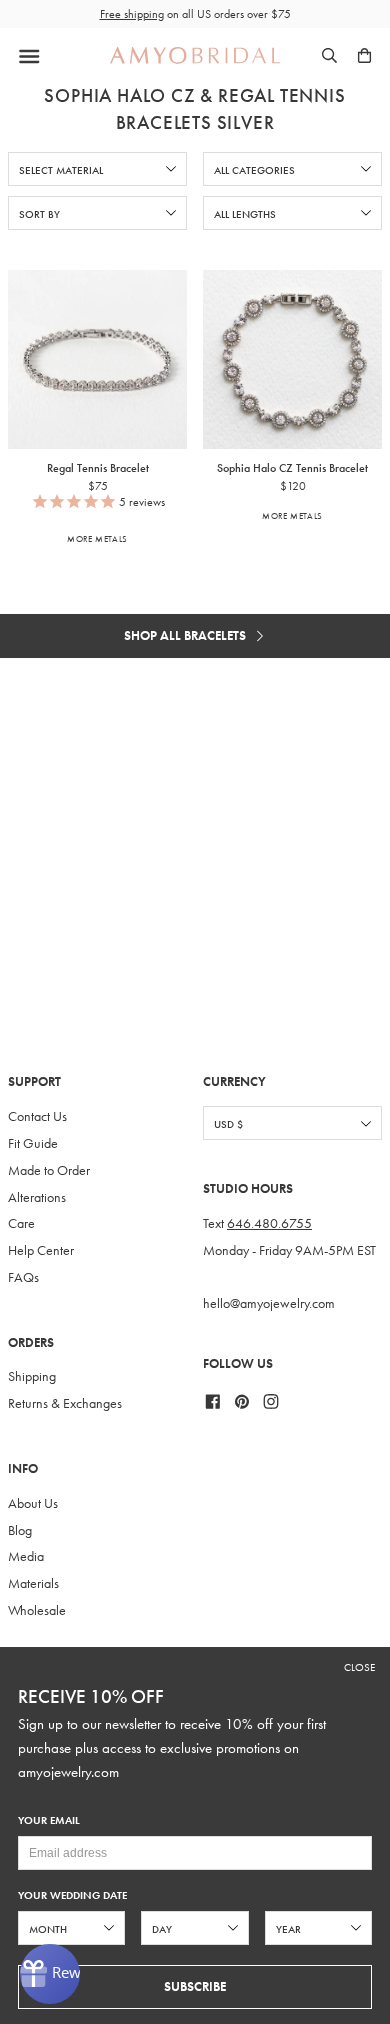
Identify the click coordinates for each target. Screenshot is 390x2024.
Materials (33, 1583)
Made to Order (49, 1170)
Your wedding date (72, 1895)
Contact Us (37, 1116)
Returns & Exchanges (65, 1403)
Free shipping (132, 14)
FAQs (23, 1277)
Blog (20, 1530)
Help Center (41, 1250)
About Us (33, 1503)
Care (21, 1223)
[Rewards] (50, 1974)
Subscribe (195, 1986)
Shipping (32, 1376)
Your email (49, 1820)
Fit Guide (33, 1143)
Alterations (37, 1197)
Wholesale (37, 1610)
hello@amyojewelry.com (269, 1303)
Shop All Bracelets (186, 635)
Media (26, 1556)
